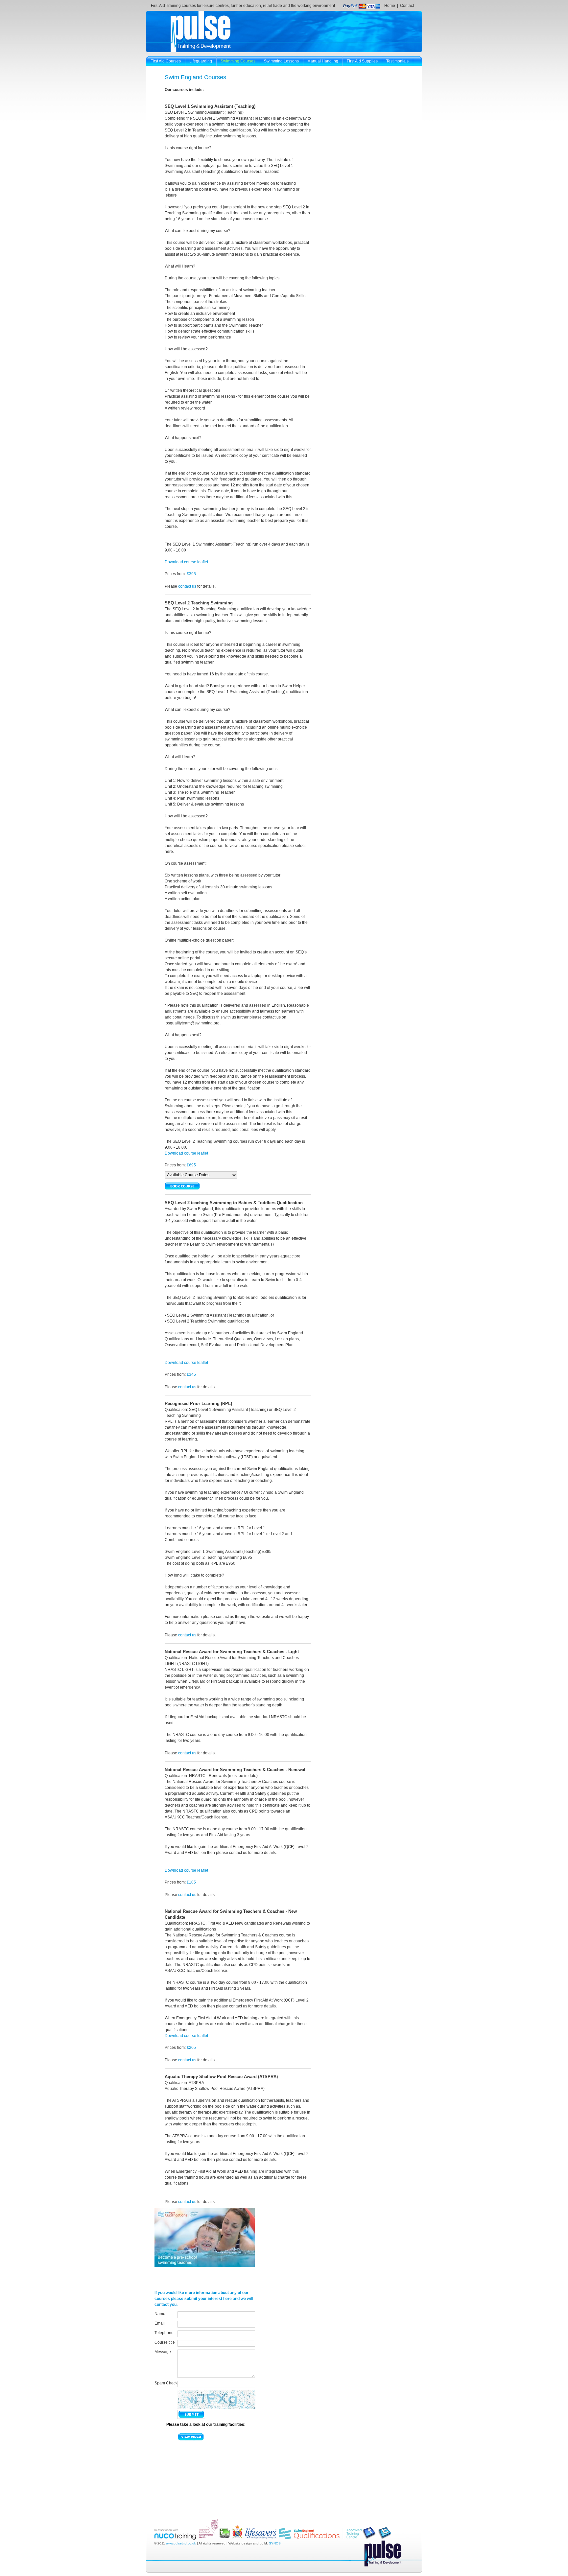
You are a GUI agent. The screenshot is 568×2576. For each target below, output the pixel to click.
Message (163, 2352)
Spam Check (166, 2383)
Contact (407, 6)
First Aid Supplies (362, 61)
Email (160, 2323)
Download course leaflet (186, 562)
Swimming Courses (238, 61)
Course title (165, 2342)
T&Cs (155, 71)
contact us (187, 586)
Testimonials (397, 61)
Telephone (164, 2333)
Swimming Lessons (281, 61)
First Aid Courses (166, 61)
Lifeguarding (201, 61)
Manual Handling (323, 61)
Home (390, 6)
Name (160, 2314)
